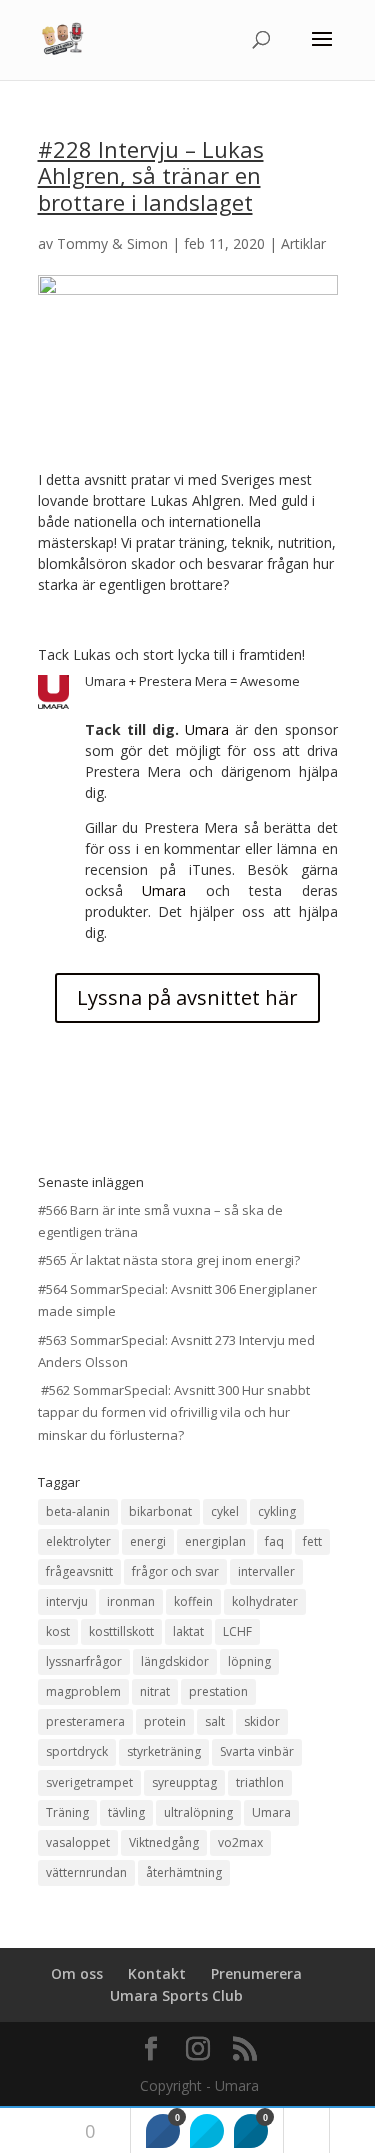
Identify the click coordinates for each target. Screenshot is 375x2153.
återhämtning (184, 1872)
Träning (67, 1812)
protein (165, 1721)
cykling (277, 1511)
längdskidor (175, 1661)
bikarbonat (160, 1511)
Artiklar (303, 243)
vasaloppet (78, 1842)
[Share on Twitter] (207, 2131)
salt (215, 1721)
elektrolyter (78, 1541)
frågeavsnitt (79, 1571)
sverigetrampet (89, 1782)
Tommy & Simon (112, 243)
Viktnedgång (164, 1842)
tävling (126, 1812)
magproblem (83, 1691)
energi (148, 1541)
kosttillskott (121, 1631)
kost (58, 1631)
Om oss (77, 1973)
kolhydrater (265, 1601)
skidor (262, 1721)
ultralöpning (198, 1812)
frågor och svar (175, 1571)
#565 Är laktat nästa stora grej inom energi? (169, 1260)
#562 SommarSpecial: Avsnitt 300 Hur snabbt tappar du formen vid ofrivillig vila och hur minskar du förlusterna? (174, 1412)
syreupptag (184, 1782)
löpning (249, 1661)
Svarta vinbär (257, 1751)
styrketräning (164, 1751)
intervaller (266, 1571)
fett (312, 1541)
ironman (131, 1601)
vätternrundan (86, 1872)
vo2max (240, 1842)
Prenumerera (256, 1973)
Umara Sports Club (176, 1995)
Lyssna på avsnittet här (187, 997)
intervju (67, 1601)
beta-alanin (78, 1511)
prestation (218, 1691)
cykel (225, 1511)
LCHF (237, 1631)
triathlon (260, 1782)
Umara (207, 729)
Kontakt (157, 1973)
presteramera (85, 1721)
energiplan (215, 1541)
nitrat (155, 1691)
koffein (193, 1601)
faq (274, 1541)
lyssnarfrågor (84, 1661)
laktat (188, 1631)
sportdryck (77, 1751)
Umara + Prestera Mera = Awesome (192, 681)
